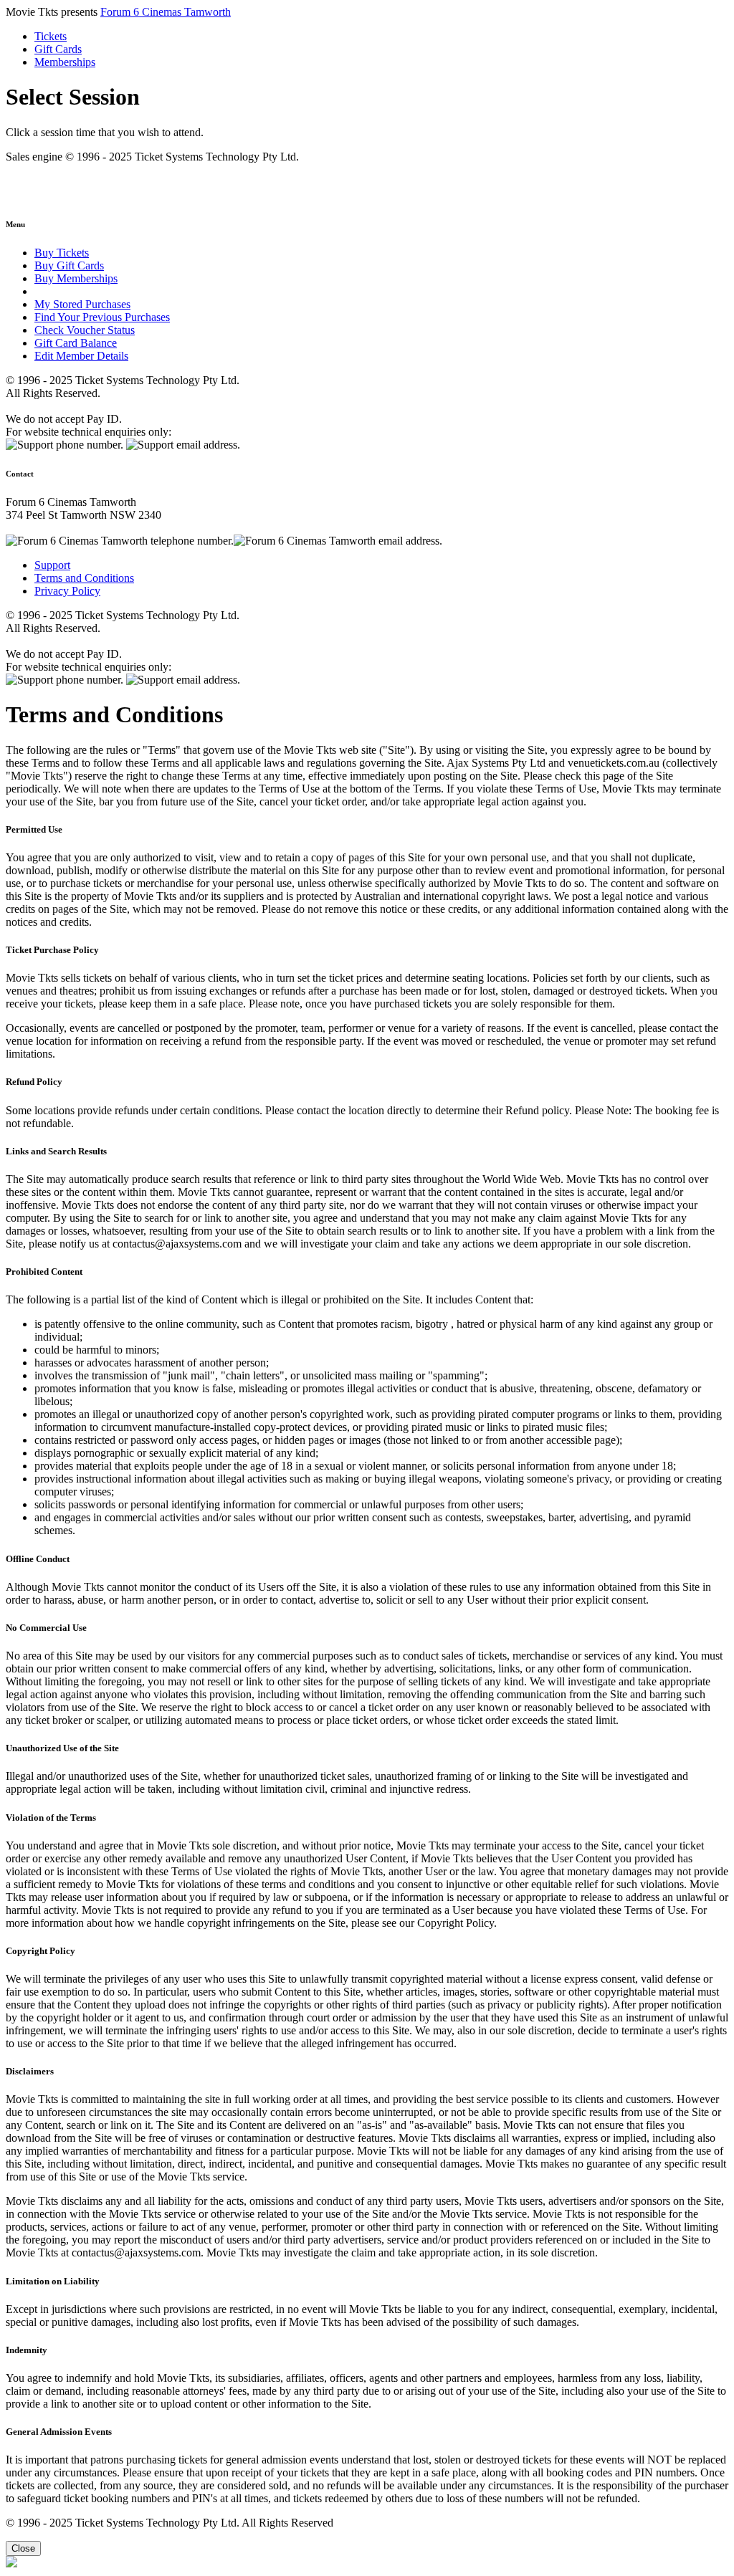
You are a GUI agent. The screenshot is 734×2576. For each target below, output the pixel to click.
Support (52, 565)
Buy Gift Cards (69, 265)
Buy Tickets (62, 253)
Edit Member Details (81, 356)
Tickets (51, 36)
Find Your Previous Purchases (102, 317)
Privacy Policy (67, 591)
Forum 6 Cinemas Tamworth (166, 12)
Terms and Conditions (84, 578)
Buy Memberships (76, 278)
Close (23, 2548)
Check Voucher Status (85, 330)
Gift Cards (58, 49)
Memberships (65, 62)
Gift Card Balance (76, 343)
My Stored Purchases (82, 304)
